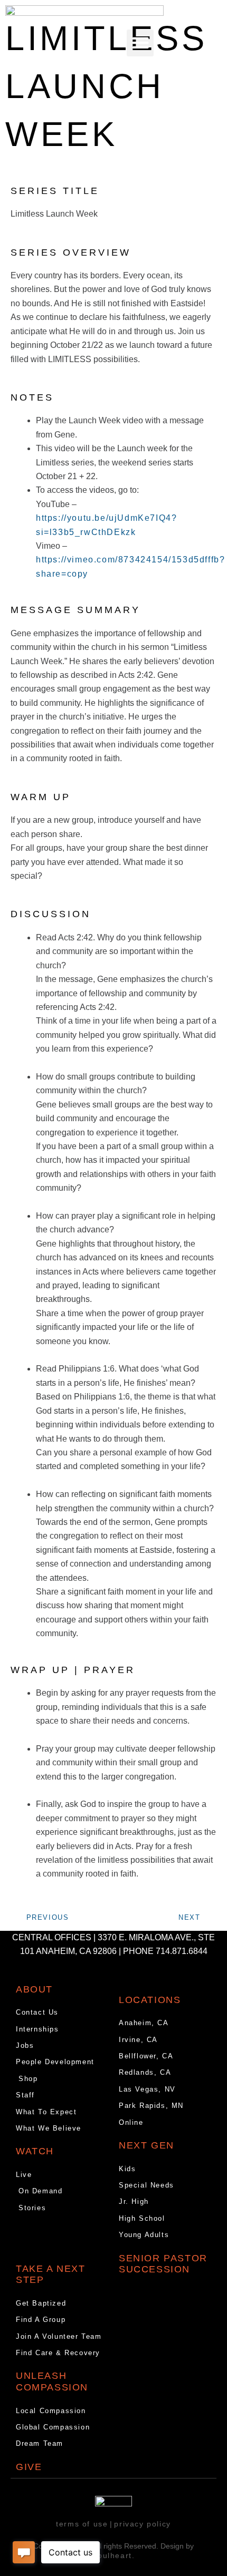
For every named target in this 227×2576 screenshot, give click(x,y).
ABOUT (34, 1989)
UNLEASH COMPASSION (52, 2381)
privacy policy (142, 2524)
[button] (140, 43)
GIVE (29, 2467)
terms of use (82, 2524)
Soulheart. (114, 2555)
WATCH (35, 2151)
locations (150, 2000)
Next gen (146, 2145)
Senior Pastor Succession (163, 2264)
